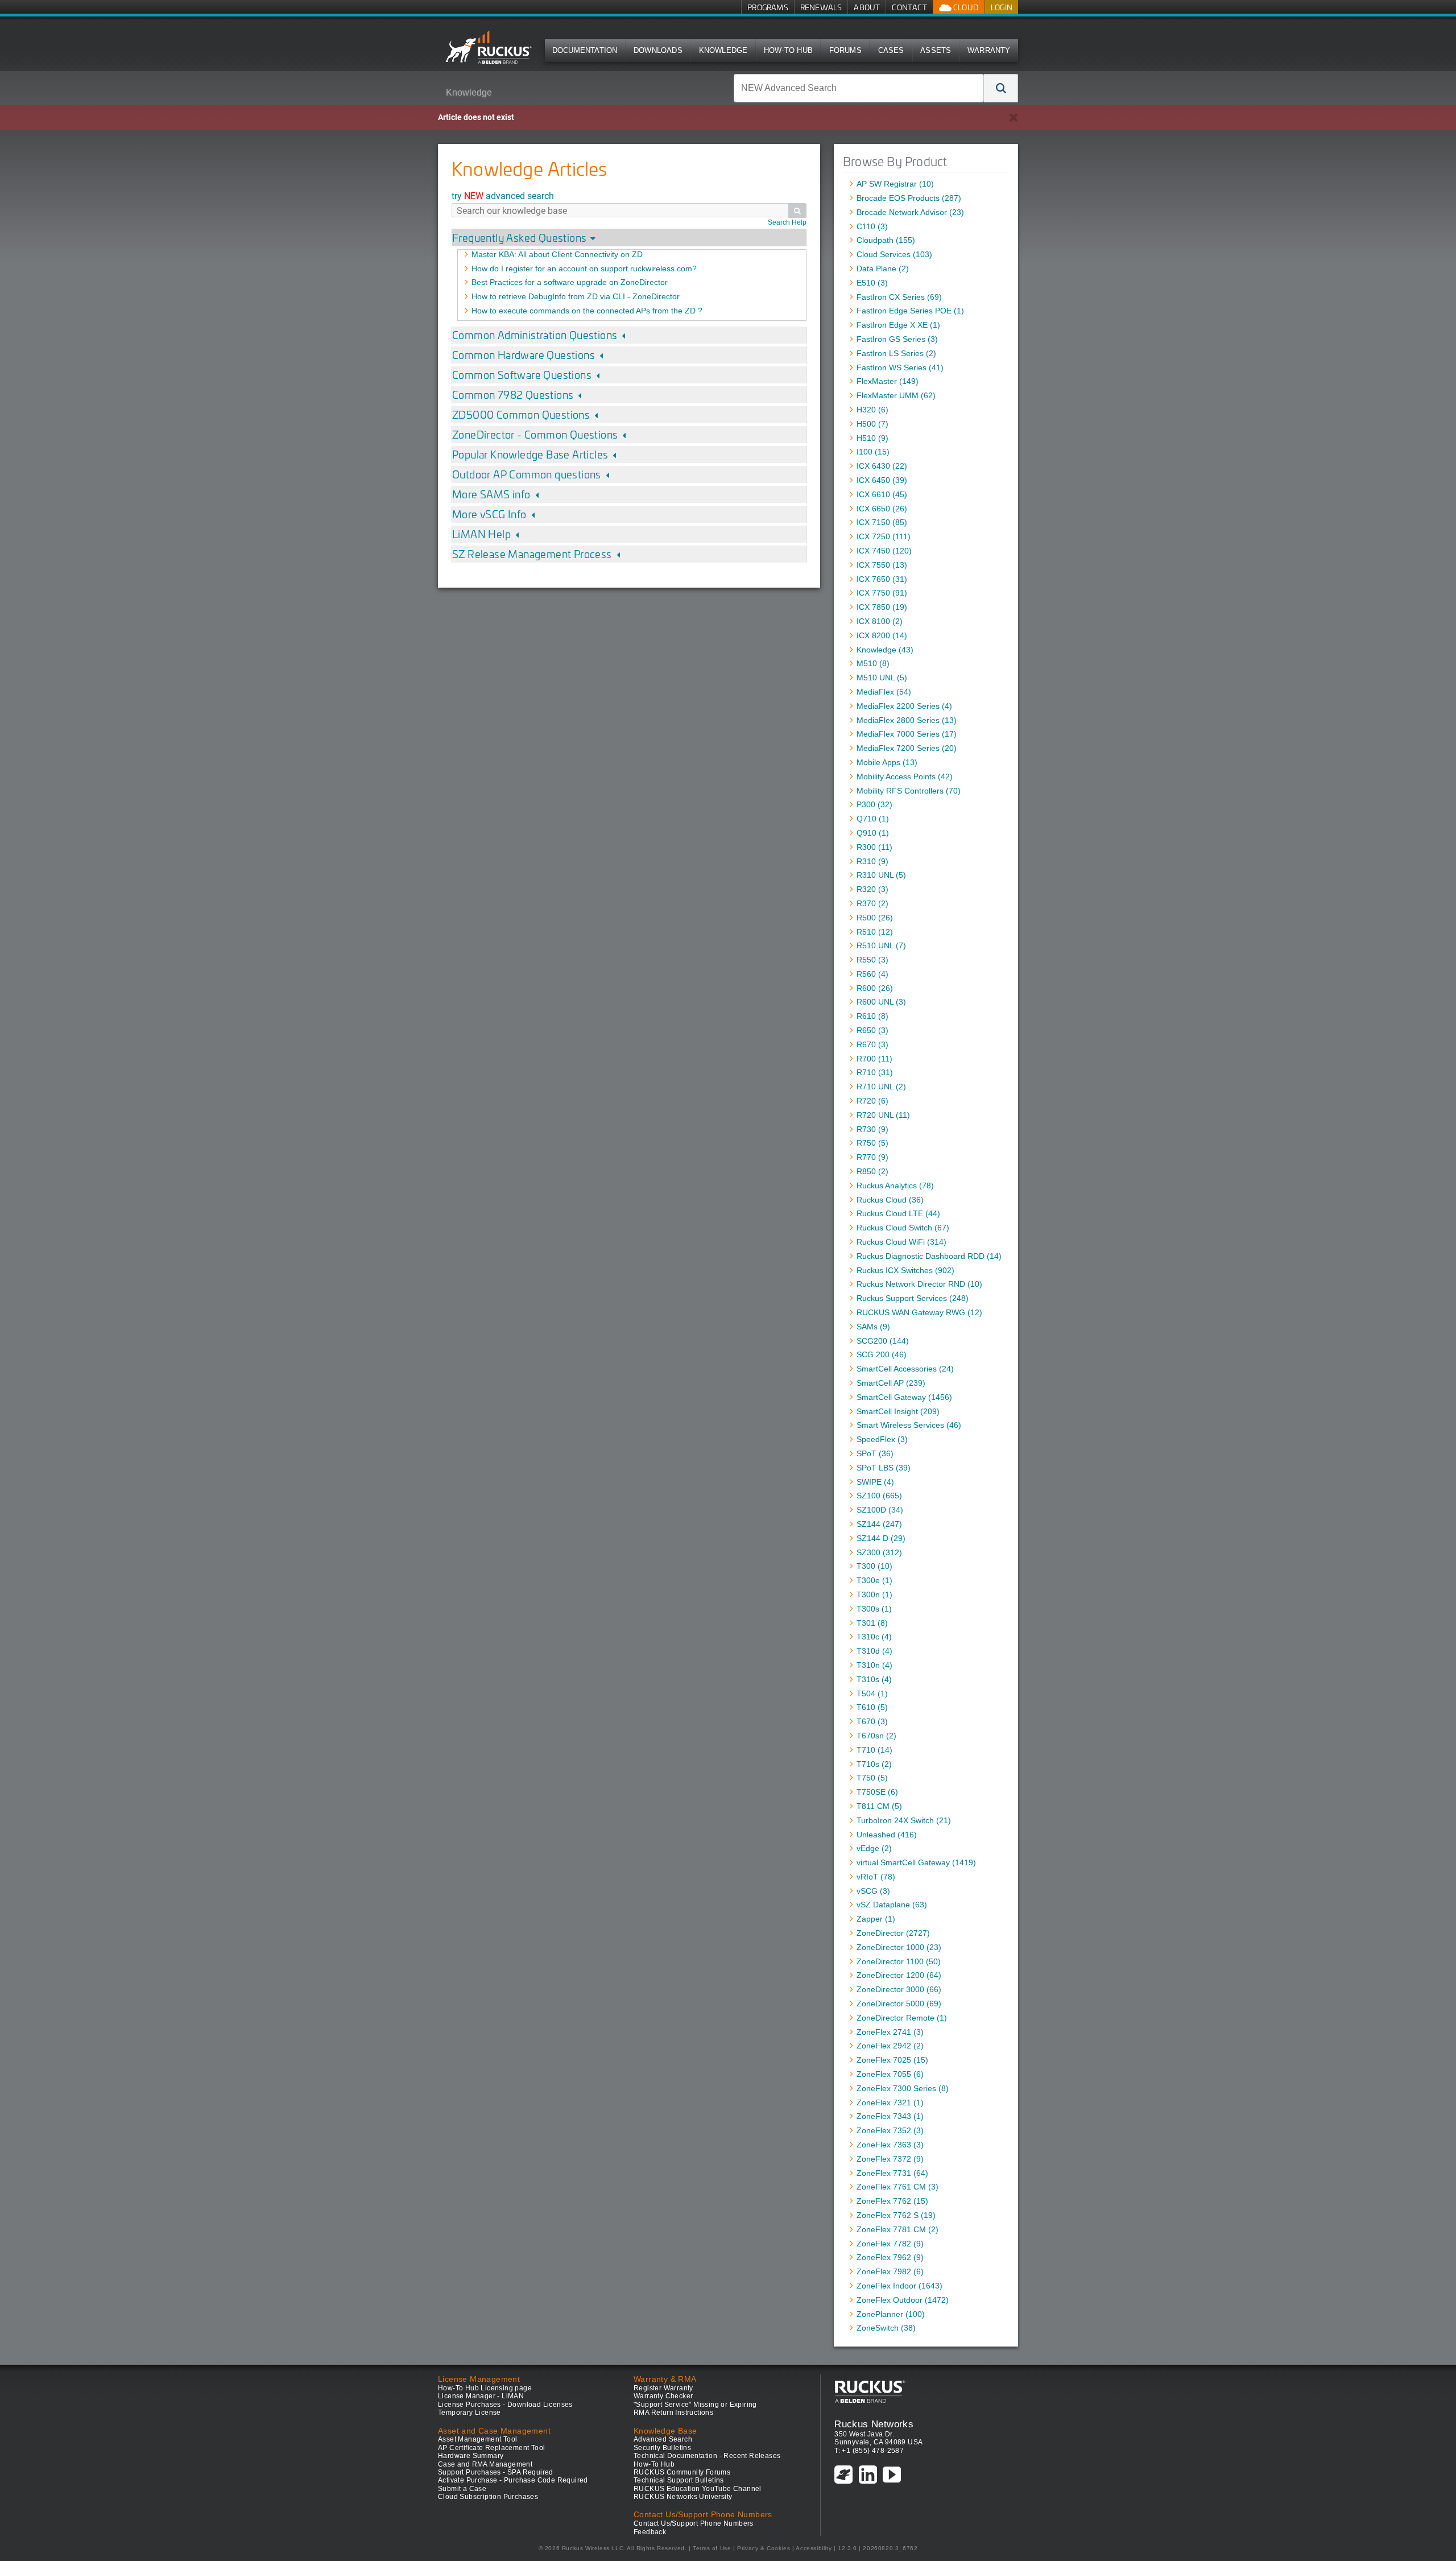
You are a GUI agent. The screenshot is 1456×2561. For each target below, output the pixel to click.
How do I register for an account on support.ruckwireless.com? (584, 269)
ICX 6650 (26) (882, 509)
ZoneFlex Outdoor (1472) (903, 2300)
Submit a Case (462, 2489)
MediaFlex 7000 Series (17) (907, 734)
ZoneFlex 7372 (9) (890, 2159)
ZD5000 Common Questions (521, 414)
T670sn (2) (876, 1736)
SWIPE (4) (875, 1482)
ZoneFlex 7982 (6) (890, 2271)
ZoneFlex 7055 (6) (890, 2074)
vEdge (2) (874, 1848)
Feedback (650, 2532)
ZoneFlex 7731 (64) (892, 2173)
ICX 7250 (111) (884, 536)
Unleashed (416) (887, 1835)
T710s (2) (874, 1764)
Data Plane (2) (883, 269)
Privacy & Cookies (764, 2548)
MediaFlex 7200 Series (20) (907, 748)
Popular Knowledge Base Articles (530, 454)
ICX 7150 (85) (882, 522)
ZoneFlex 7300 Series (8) (903, 2088)
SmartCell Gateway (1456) (904, 1397)
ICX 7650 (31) (882, 579)
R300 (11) (874, 847)
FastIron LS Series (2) (896, 353)
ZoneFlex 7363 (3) (890, 2145)
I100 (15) (873, 452)
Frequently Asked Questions (519, 237)
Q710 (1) (873, 819)
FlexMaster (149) (888, 381)
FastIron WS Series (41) (900, 367)
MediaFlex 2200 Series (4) (904, 706)
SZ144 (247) (879, 1524)
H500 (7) (872, 424)
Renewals (821, 7)
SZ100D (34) (880, 1510)
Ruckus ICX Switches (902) (905, 1270)
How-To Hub (788, 50)
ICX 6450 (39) (882, 480)
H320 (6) (872, 410)
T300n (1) (874, 1595)
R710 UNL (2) (881, 1087)
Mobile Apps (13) (887, 762)
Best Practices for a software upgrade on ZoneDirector (570, 282)
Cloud (965, 7)
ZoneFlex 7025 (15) (892, 2060)
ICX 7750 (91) (882, 593)
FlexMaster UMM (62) (896, 395)
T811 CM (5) (879, 1806)
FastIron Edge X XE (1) (898, 325)
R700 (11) (874, 1059)
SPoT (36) (875, 1453)
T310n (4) (874, 1665)
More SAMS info (491, 494)
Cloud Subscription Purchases (488, 2497)
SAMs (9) (873, 1327)
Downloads (658, 50)
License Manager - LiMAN (481, 2396)
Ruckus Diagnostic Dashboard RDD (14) (929, 1256)
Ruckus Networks (874, 2424)
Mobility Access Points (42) (905, 776)
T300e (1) (874, 1580)
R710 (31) (875, 1072)
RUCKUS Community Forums (682, 2472)
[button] (1001, 88)
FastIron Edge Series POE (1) (910, 311)
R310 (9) (872, 861)
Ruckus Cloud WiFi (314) (901, 1242)
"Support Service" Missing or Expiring (695, 2405)
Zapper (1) (876, 1919)
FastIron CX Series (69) (899, 297)
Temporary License (470, 2413)
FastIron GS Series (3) (897, 339)
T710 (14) (874, 1750)
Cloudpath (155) (886, 240)
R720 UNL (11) (883, 1115)
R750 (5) (872, 1143)
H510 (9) (872, 438)
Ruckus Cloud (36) (890, 1200)
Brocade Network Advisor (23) (910, 212)
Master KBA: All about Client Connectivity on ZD (557, 254)
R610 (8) (872, 1016)
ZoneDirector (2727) (893, 1933)
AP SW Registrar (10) (895, 184)
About (867, 7)
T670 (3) (872, 1721)
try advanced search (503, 195)
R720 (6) (872, 1101)
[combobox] (859, 88)
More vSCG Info (489, 514)
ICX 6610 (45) (882, 494)
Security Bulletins (662, 2448)
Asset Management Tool (477, 2439)
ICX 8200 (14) (882, 635)
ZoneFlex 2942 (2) (890, 2046)
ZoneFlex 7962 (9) (890, 2257)
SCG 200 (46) (882, 1354)
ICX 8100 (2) (880, 621)
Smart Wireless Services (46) (909, 1425)
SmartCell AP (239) (891, 1383)
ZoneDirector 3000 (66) (899, 1989)
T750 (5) (872, 1778)
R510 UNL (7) (881, 945)
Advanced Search (663, 2439)
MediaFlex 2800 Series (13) (907, 720)
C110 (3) (872, 226)
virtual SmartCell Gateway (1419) (916, 1862)
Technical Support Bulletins (679, 2480)
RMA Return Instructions (673, 2413)
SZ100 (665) (879, 1496)
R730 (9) (872, 1129)
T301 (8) (872, 1623)
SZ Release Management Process (532, 554)
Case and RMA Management (485, 2464)
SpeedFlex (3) (882, 1439)
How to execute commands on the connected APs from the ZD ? (587, 311)
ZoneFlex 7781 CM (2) (897, 2229)
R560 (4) (872, 974)
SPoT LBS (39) (884, 1468)
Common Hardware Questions (524, 355)
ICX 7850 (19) (882, 607)
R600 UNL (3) (881, 1002)
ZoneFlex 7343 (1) (890, 2116)
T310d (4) (874, 1651)
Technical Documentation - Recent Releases (707, 2456)
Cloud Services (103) (894, 254)
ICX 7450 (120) (884, 551)
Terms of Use (712, 2548)
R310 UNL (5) (881, 875)
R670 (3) (872, 1044)
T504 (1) (872, 1693)
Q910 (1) (873, 833)
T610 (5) (872, 1707)
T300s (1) (874, 1609)
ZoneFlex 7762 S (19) (896, 2215)
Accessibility (814, 2548)
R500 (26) (875, 918)
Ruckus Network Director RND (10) (919, 1284)
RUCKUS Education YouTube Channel (698, 2489)
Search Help (787, 222)
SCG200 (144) (883, 1341)
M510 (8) (873, 663)
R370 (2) (872, 903)
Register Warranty (663, 2388)
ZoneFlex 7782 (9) (890, 2244)
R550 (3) (872, 960)
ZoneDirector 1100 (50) (899, 1961)
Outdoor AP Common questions (527, 474)
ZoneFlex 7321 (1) (890, 2103)
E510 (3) (872, 283)
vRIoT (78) (876, 1877)
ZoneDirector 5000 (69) (899, 2004)
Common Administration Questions (535, 335)
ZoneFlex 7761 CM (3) (897, 2187)
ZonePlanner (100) (891, 2314)
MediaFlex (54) (884, 692)
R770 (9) (872, 1157)
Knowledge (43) (885, 650)
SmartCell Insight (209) (898, 1411)
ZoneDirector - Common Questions (535, 434)
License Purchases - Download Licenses (505, 2405)
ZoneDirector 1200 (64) (899, 1975)
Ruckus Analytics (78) (895, 1186)
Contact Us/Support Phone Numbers (694, 2523)
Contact (909, 7)
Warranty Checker (663, 2396)
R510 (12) (875, 932)
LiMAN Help (481, 534)
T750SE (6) (877, 1792)
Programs (768, 7)
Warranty (989, 50)
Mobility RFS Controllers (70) (909, 791)
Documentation (585, 50)
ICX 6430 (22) (882, 466)
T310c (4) (874, 1637)
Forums (845, 50)
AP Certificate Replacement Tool (491, 2448)
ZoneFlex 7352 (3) (890, 2130)
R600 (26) (875, 988)
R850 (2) (872, 1171)
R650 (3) (872, 1030)
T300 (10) (874, 1566)
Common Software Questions (522, 375)
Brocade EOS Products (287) (909, 198)
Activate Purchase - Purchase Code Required (513, 2480)
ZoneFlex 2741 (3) (890, 2032)
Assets (936, 50)
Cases (891, 50)
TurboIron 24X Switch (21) (904, 1820)
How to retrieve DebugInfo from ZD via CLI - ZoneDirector (576, 296)
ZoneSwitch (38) (886, 2328)
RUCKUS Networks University (683, 2497)
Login (1002, 7)
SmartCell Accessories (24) (905, 1369)
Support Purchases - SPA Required (496, 2472)
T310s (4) (874, 1679)
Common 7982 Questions (513, 395)
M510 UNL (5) (882, 678)
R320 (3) (872, 889)
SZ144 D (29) (881, 1538)
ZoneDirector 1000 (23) (899, 1947)
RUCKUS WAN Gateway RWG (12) (919, 1312)
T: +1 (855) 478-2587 (869, 2451)
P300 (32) (874, 804)
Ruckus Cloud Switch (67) (903, 1228)
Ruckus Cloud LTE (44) (898, 1213)
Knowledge (723, 50)
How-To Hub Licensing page (485, 2388)
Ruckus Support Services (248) (913, 1298)
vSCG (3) (873, 1891)
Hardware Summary (471, 2456)
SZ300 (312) (879, 1552)
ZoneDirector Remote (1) (902, 2018)
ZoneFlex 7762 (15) (892, 2201)
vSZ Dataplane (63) (892, 1905)
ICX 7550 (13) (882, 565)
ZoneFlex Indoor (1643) (899, 2286)
